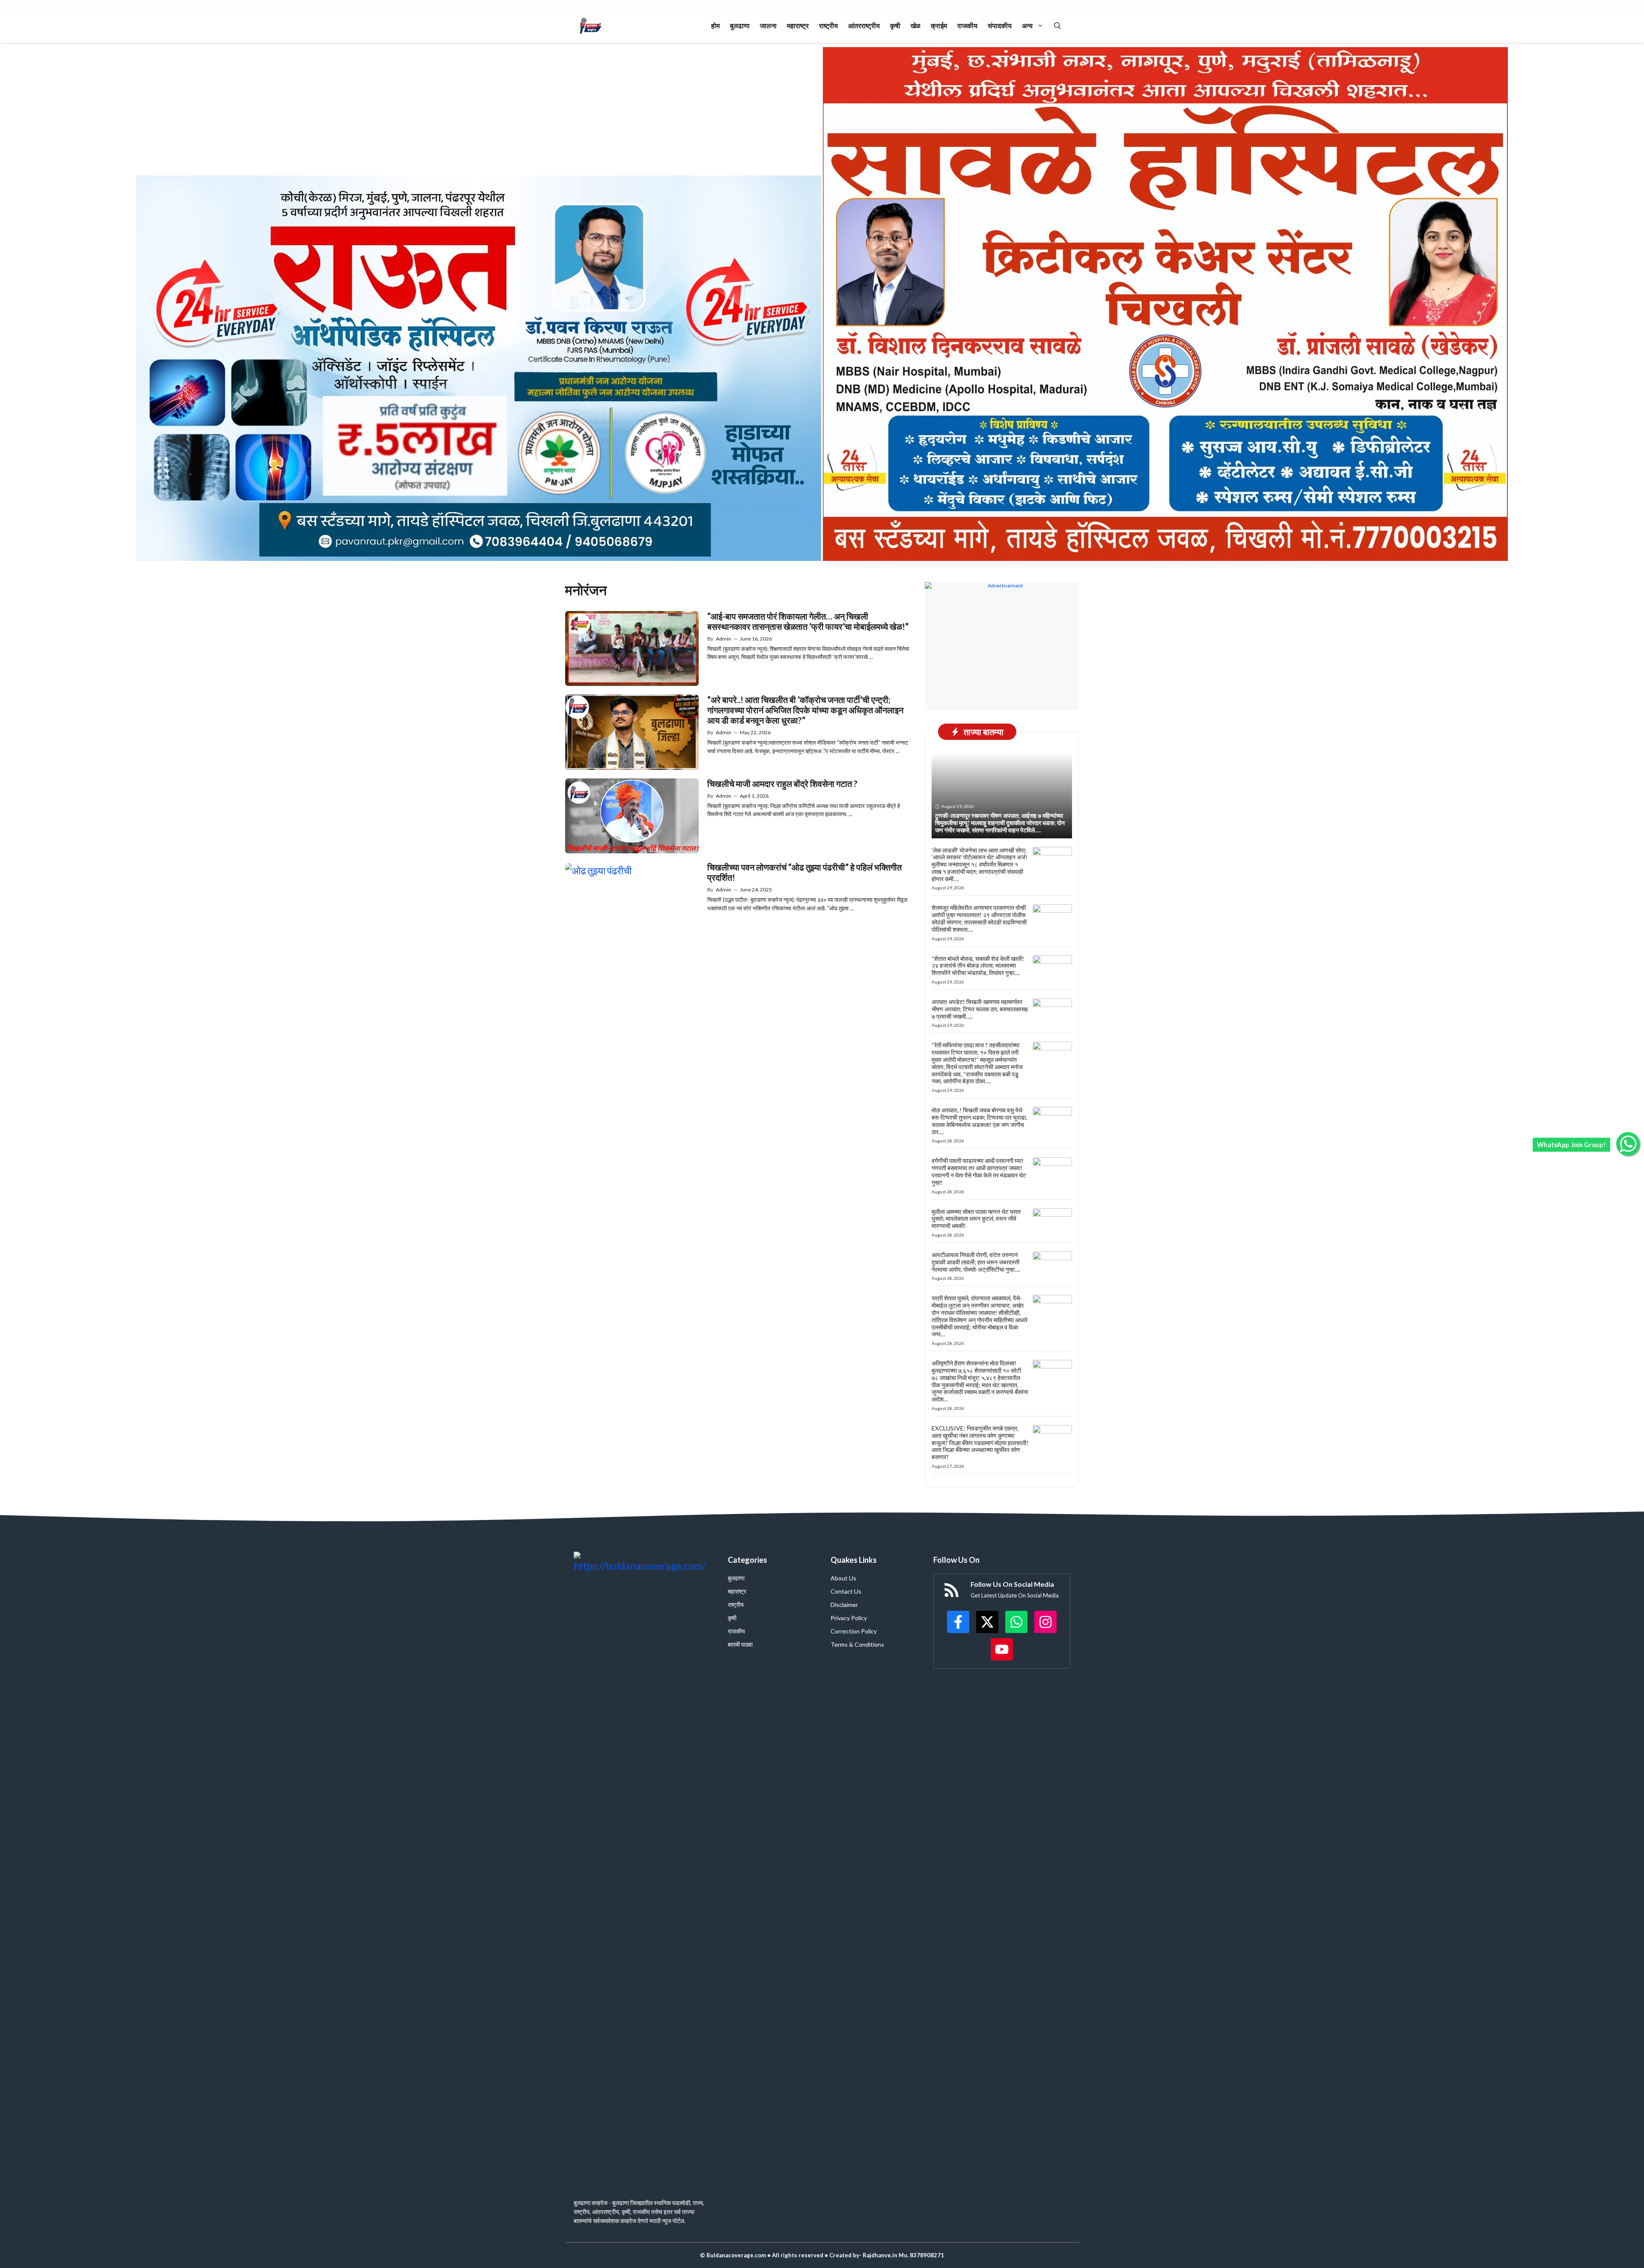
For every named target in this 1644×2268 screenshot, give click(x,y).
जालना (768, 25)
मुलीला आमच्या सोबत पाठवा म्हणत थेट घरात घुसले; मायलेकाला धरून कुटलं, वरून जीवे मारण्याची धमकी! (976, 1219)
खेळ (916, 25)
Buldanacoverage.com (736, 2255)
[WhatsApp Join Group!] (1628, 1144)
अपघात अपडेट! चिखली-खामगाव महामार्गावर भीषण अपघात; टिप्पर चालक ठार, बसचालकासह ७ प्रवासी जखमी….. (980, 1009)
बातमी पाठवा (740, 1644)
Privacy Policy (849, 1618)
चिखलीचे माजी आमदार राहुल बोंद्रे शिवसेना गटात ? (782, 784)
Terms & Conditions (857, 1644)
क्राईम (939, 25)
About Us (843, 1578)
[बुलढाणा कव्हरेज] (591, 26)
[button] (1057, 26)
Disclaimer (844, 1605)
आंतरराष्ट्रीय (864, 25)
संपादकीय (1000, 25)
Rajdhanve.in (879, 2255)
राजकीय (967, 25)
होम (715, 25)
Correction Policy (854, 1631)
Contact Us (846, 1591)
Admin (724, 639)
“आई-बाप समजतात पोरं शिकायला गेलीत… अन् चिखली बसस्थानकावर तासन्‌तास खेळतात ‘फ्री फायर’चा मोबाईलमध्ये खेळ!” (808, 621)
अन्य (1027, 25)
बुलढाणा (740, 25)
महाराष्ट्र (798, 25)
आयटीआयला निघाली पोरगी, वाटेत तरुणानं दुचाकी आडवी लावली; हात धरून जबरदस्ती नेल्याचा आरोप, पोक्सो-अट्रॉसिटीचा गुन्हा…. (976, 1262)
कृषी (895, 25)
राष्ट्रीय (828, 25)
